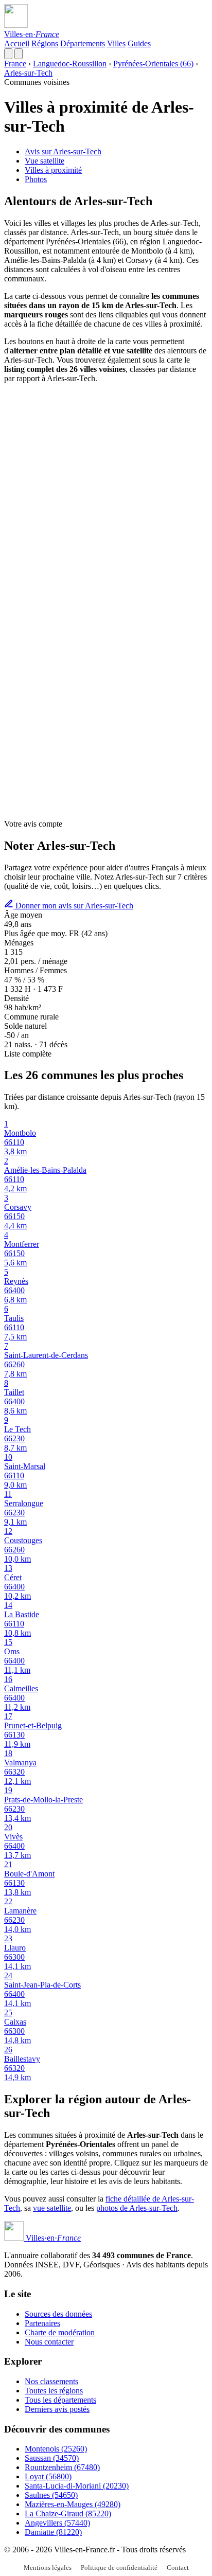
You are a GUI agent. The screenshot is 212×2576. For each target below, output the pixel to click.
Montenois (56, 2449)
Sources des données (58, 2314)
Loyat (48, 2476)
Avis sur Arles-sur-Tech (63, 151)
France (15, 64)
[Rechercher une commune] (8, 54)
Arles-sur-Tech (28, 73)
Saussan (52, 2458)
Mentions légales (48, 2568)
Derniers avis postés (57, 2409)
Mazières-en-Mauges (73, 2504)
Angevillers (57, 2523)
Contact (178, 2568)
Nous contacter (49, 2342)
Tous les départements (60, 2400)
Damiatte (53, 2532)
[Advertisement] (106, 497)
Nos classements (51, 2381)
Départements (83, 43)
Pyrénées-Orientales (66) (153, 64)
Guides (139, 43)
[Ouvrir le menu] (19, 54)
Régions (45, 43)
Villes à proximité (53, 170)
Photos (36, 179)
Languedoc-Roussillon (70, 64)
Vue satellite (45, 161)
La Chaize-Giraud (68, 2514)
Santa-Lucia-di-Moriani (77, 2486)
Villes (116, 43)
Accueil (17, 43)
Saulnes (51, 2495)
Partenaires (42, 2323)
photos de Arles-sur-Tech (137, 2208)
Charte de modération (60, 2332)
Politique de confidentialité (119, 2568)
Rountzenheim (62, 2467)
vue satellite (52, 2208)
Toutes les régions (54, 2391)
